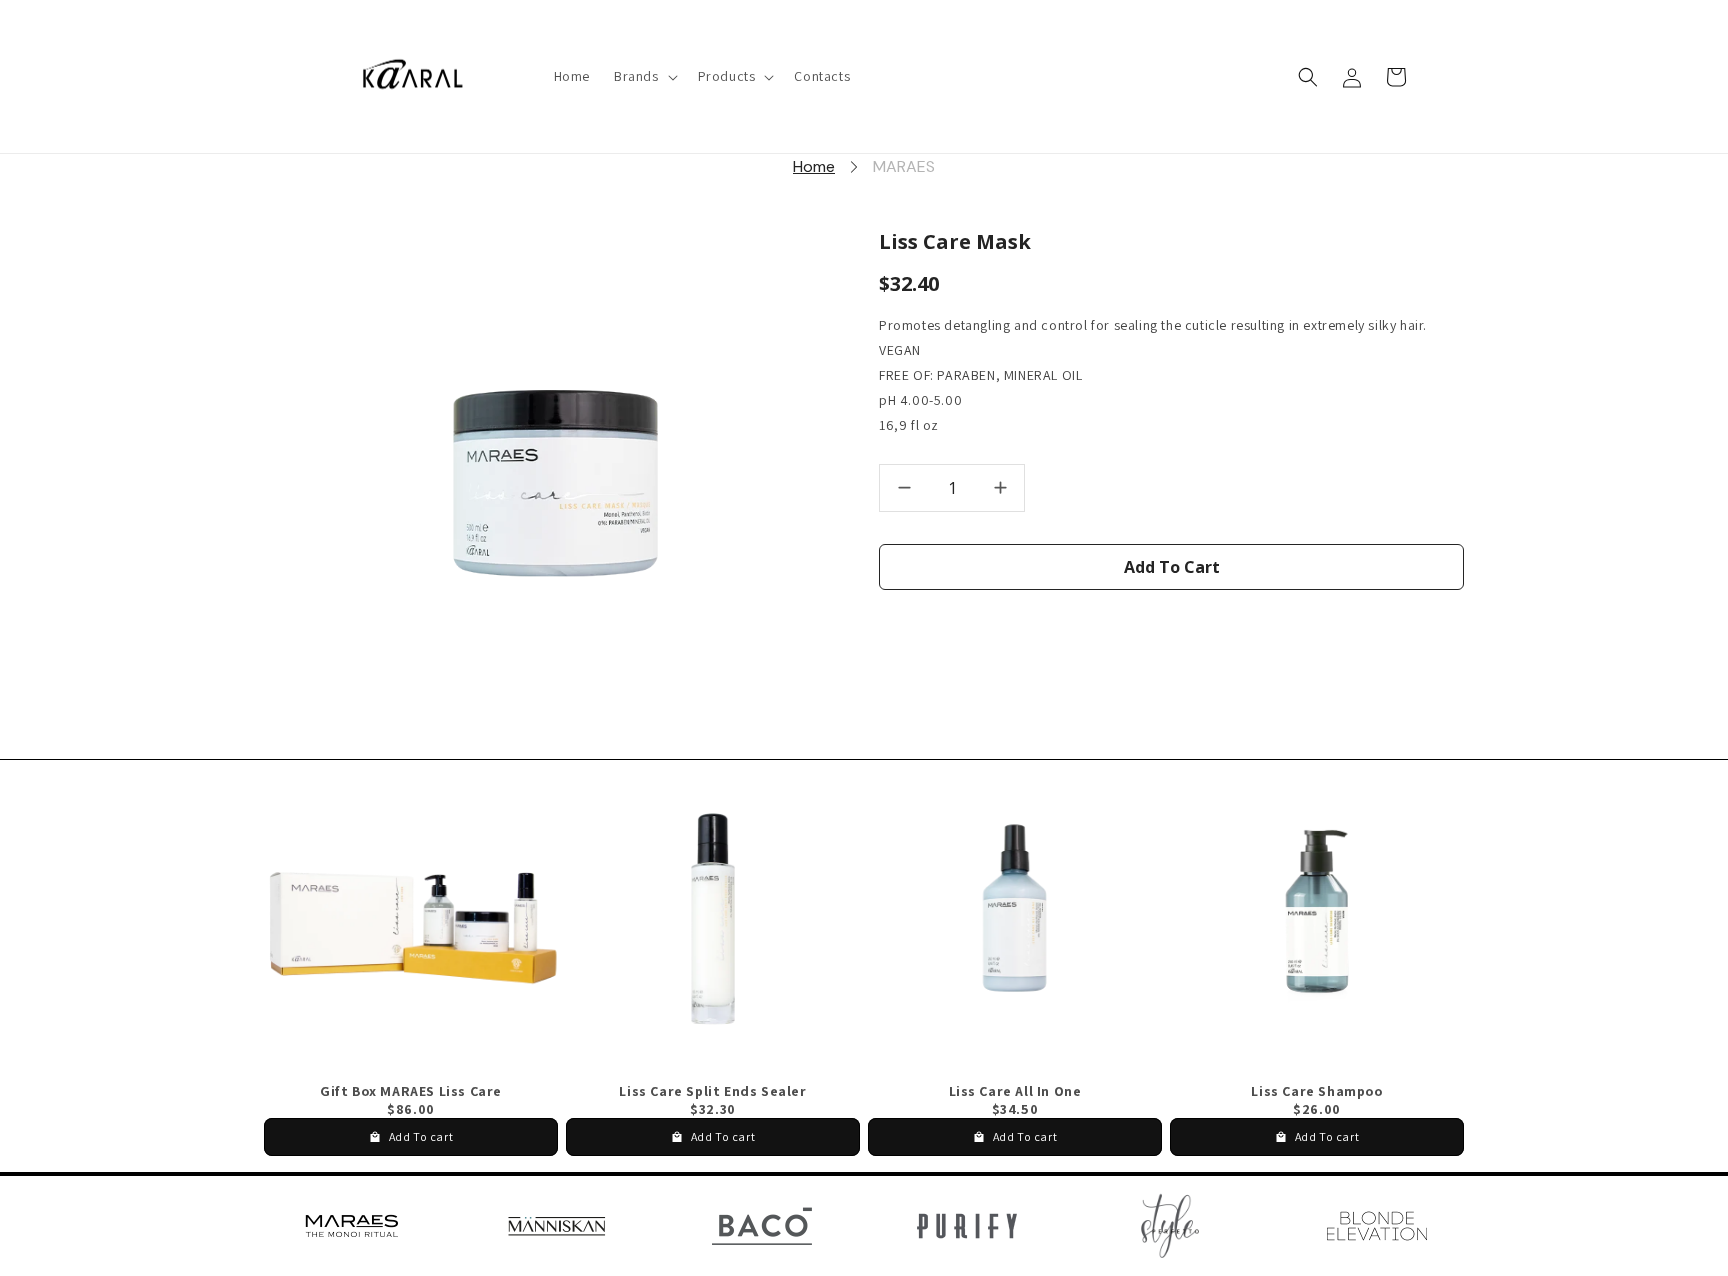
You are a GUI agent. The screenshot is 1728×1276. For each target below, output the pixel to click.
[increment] (1000, 488)
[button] (644, 77)
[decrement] (904, 488)
